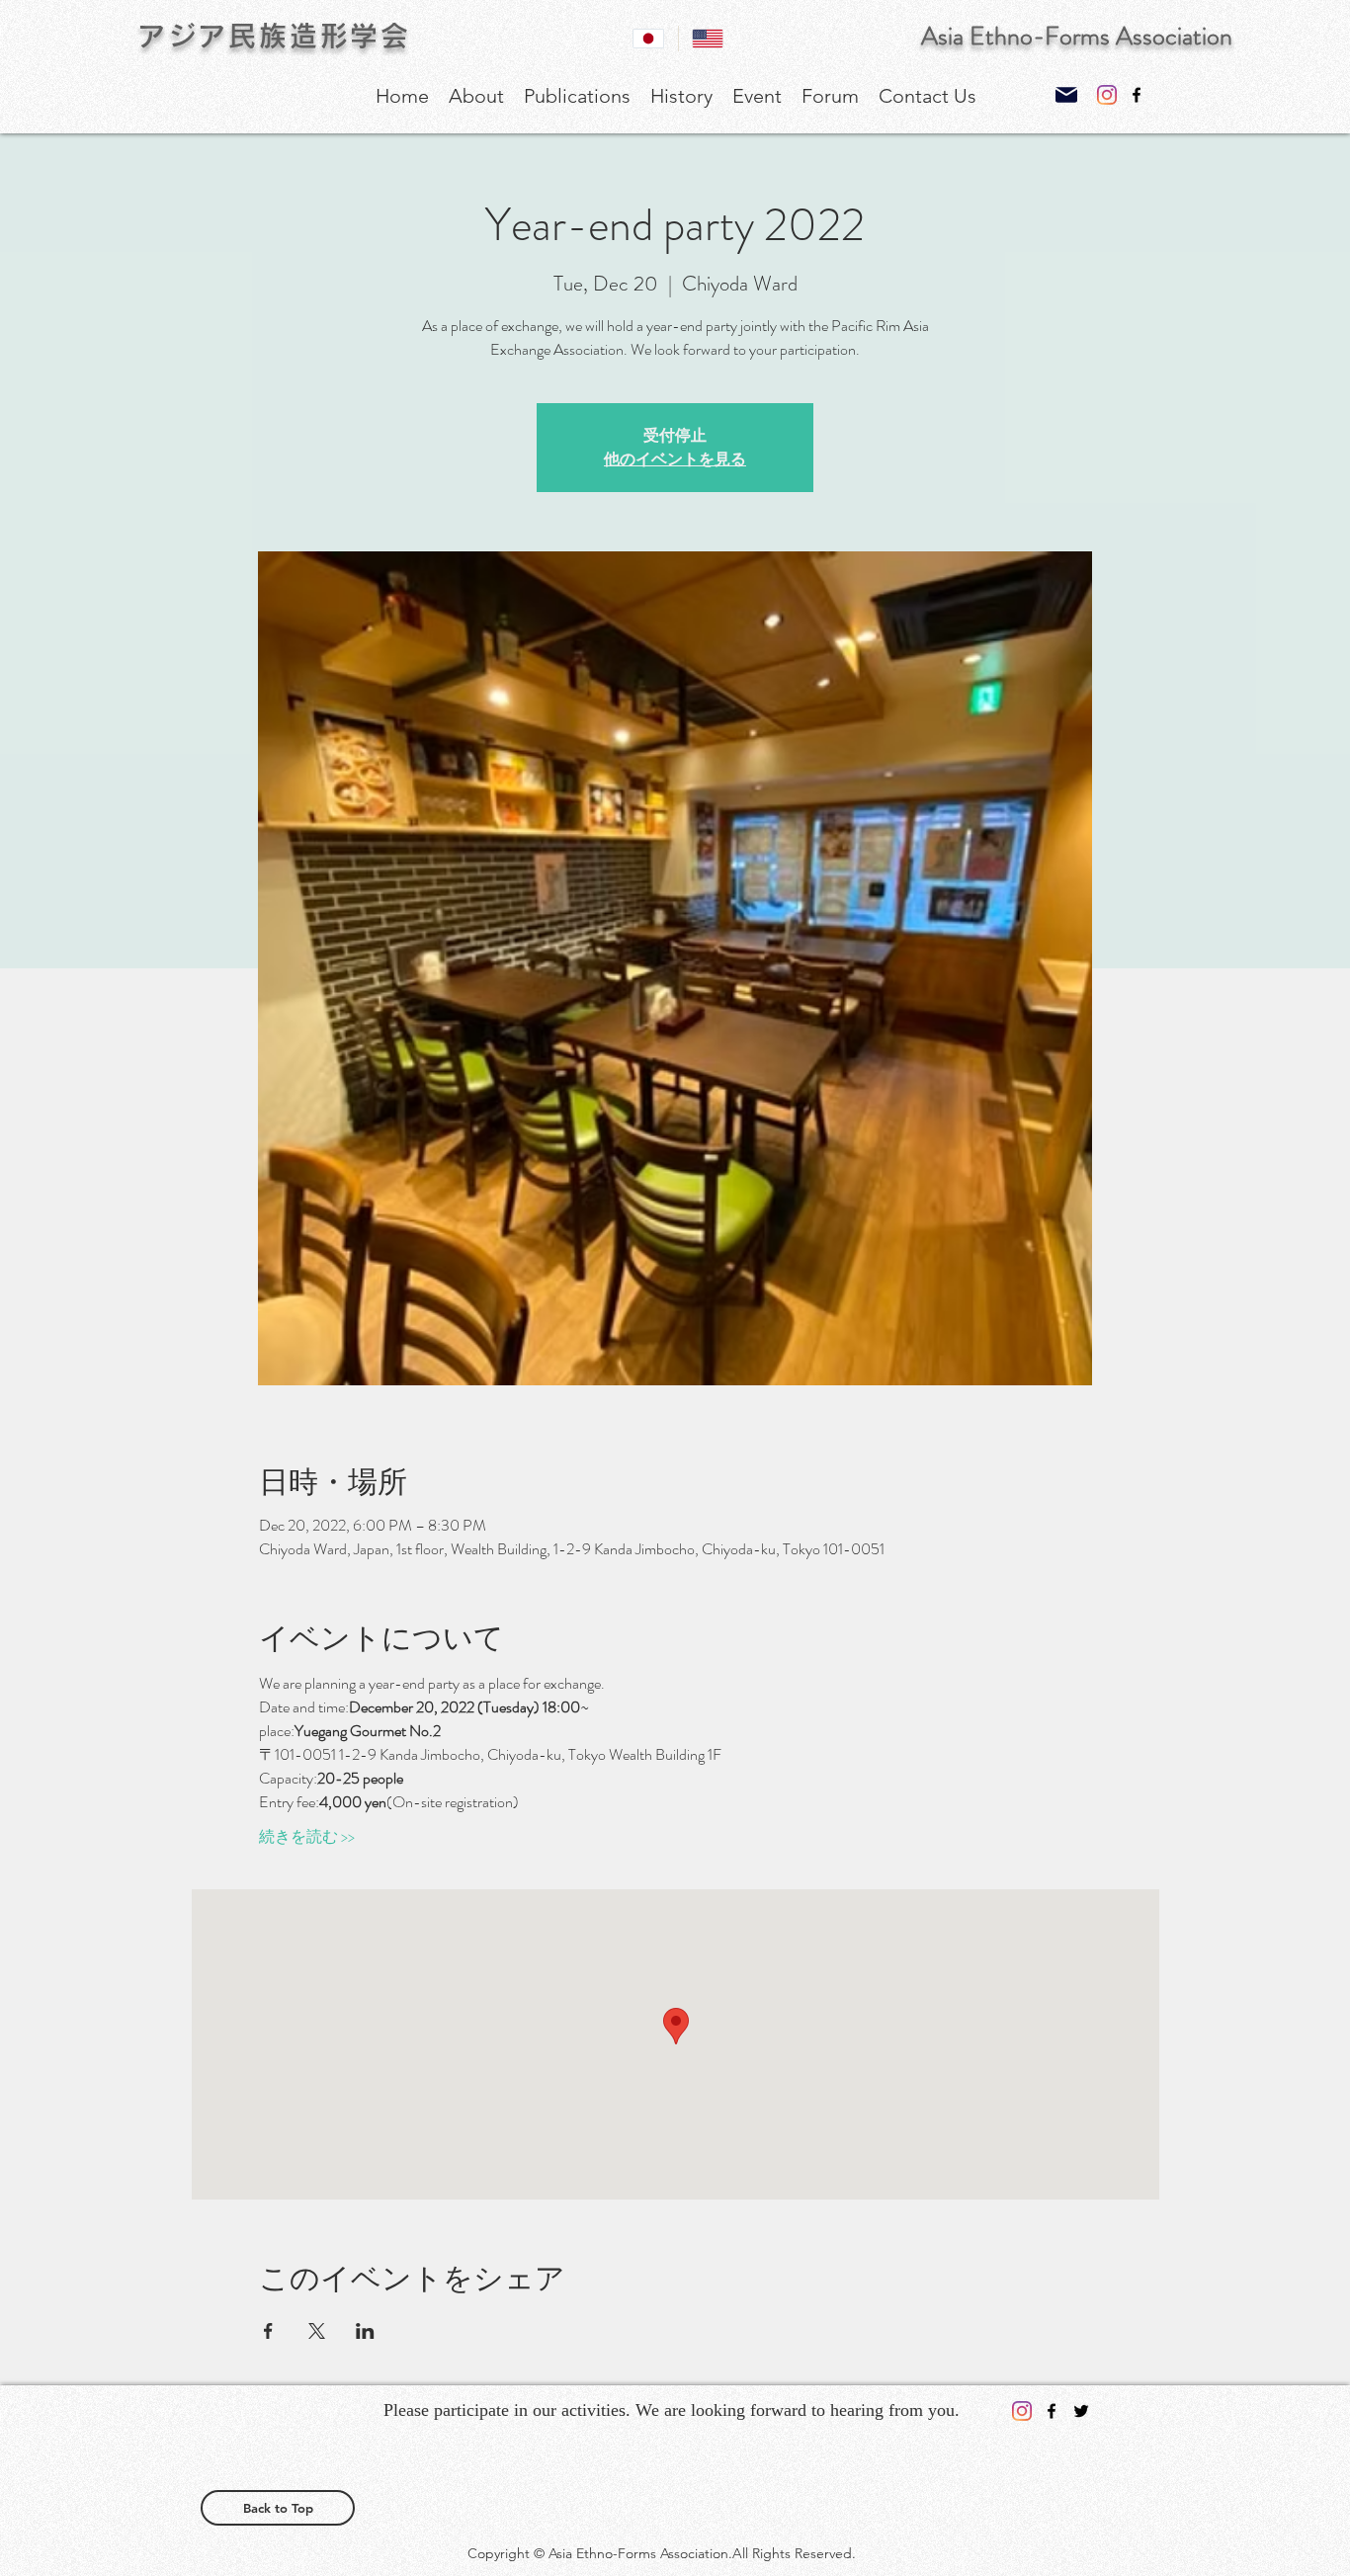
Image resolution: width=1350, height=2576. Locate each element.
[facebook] (1137, 95)
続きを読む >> (307, 1837)
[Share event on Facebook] (268, 2331)
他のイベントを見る (675, 459)
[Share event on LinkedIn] (365, 2331)
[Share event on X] (317, 2331)
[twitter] (1081, 2411)
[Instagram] (1107, 95)
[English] (708, 39)
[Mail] (1066, 94)
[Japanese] (649, 39)
